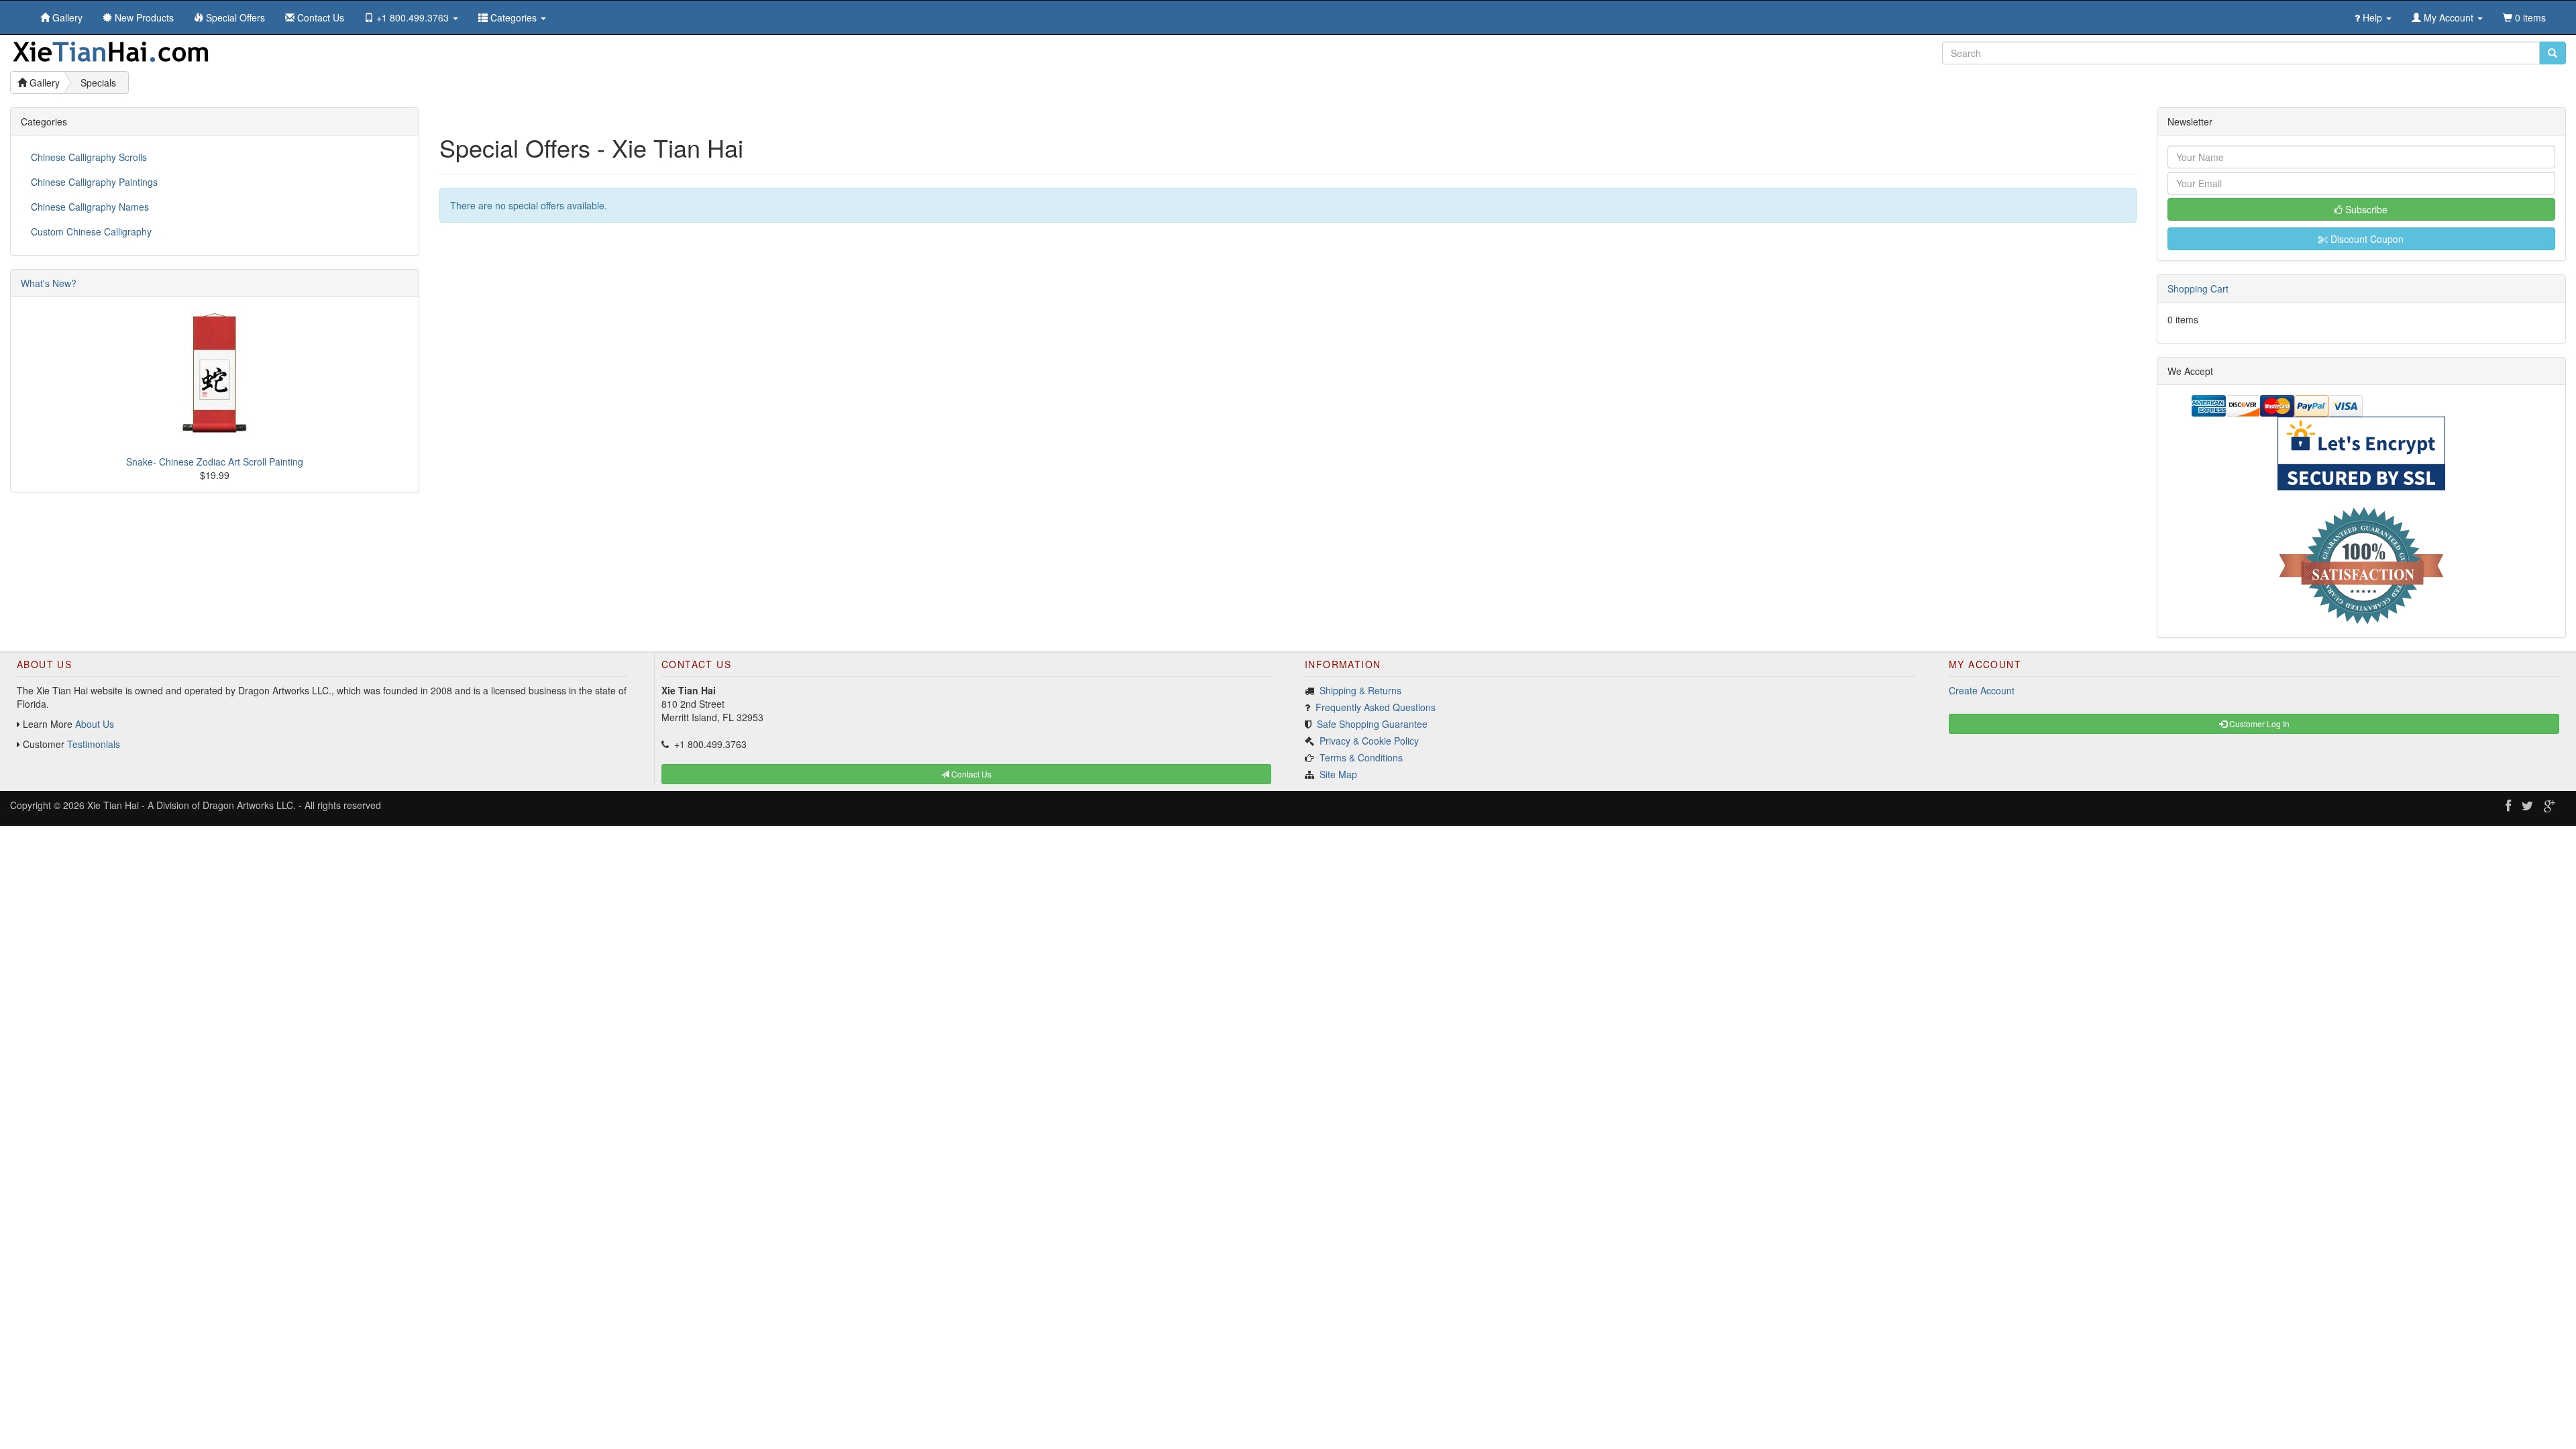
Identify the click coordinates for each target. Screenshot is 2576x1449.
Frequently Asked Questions (1376, 707)
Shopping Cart (2198, 288)
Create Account (1982, 690)
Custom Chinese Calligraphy (91, 231)
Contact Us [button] (970, 774)
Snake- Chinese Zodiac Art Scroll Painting (215, 462)
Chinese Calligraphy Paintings (94, 182)
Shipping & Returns (1360, 690)
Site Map (1338, 774)
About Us (95, 724)
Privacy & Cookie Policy (1369, 741)
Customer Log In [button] (2258, 723)
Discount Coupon (2366, 239)
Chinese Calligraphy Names (90, 207)
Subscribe (2365, 209)
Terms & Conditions (1361, 757)
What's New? (49, 283)
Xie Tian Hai (113, 805)
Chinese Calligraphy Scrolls (89, 157)
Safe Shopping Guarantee (1372, 724)
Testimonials (94, 744)
